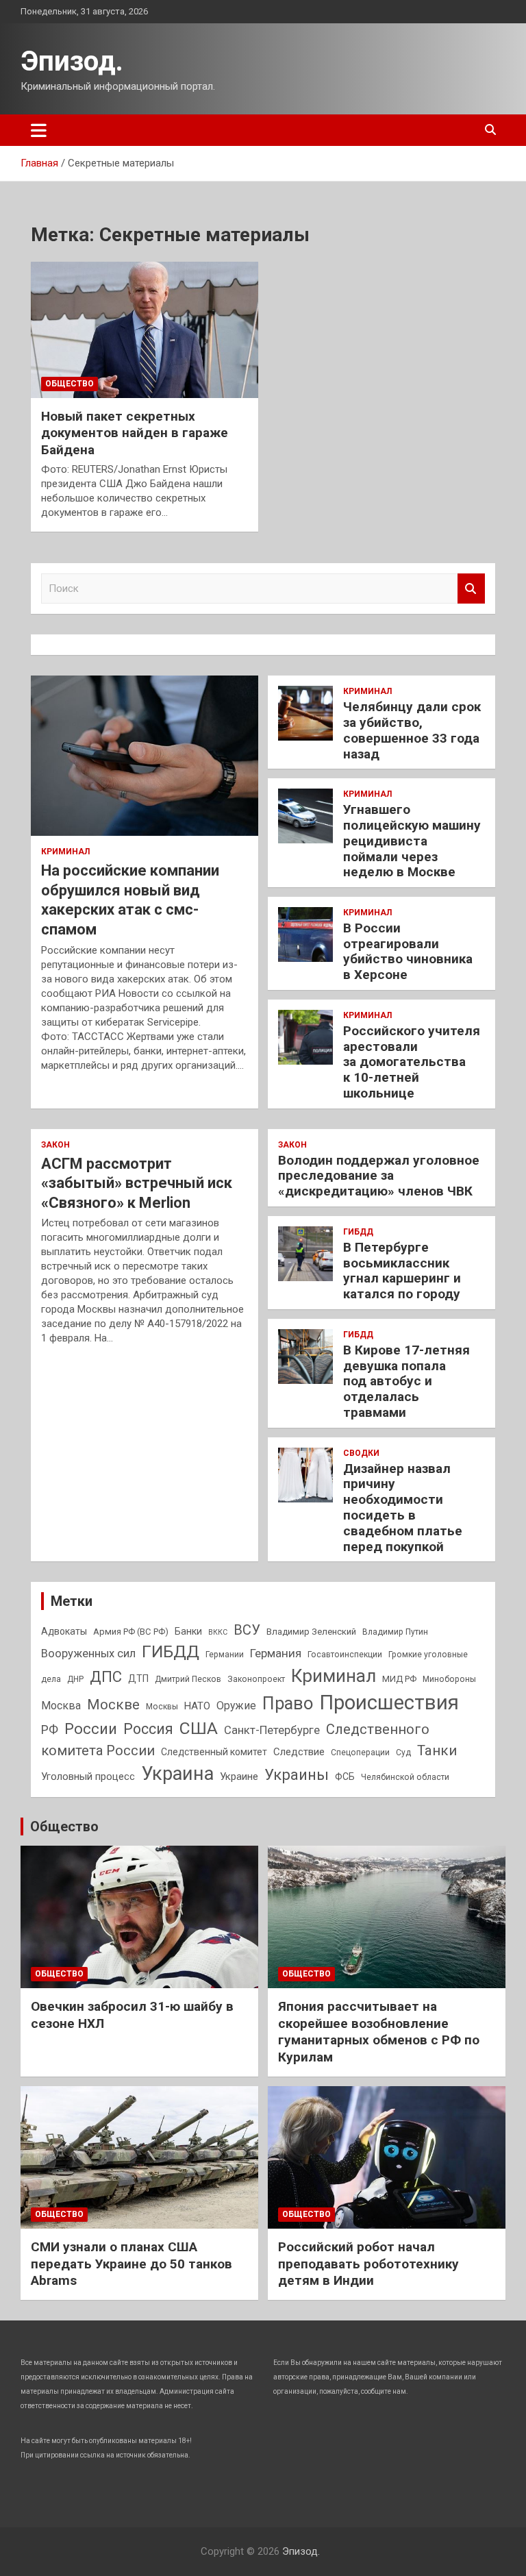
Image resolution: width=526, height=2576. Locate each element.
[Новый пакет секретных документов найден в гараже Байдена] (145, 330)
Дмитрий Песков (188, 1679)
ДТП (138, 1679)
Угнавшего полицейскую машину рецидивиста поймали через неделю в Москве (412, 841)
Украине (239, 1776)
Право (288, 1703)
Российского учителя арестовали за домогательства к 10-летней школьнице (412, 1062)
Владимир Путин (395, 1632)
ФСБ (345, 1776)
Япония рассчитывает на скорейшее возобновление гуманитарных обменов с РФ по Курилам (379, 2032)
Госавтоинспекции (345, 1655)
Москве (113, 1705)
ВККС (218, 1632)
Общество (70, 384)
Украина (177, 1774)
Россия (148, 1729)
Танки (437, 1750)
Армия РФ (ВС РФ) (131, 1632)
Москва (61, 1706)
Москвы (162, 1707)
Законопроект (256, 1679)
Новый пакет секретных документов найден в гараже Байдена (135, 433)
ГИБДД (358, 1232)
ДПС (106, 1676)
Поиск (471, 589)
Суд (403, 1753)
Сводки (361, 1453)
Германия (276, 1653)
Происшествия (389, 1702)
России (91, 1729)
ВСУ (247, 1630)
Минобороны (449, 1679)
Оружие (236, 1706)
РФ (50, 1730)
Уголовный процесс (88, 1776)
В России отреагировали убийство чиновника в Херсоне (408, 951)
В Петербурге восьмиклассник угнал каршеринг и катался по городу (402, 1271)
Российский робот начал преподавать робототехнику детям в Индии (368, 2264)
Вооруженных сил (88, 1654)
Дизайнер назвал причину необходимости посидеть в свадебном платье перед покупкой (403, 1508)
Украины (297, 1774)
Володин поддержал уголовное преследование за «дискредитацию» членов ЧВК (379, 1176)
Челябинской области (405, 1777)
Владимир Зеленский (311, 1632)
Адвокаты (64, 1631)
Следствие (299, 1752)
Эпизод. (72, 61)
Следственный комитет (214, 1752)
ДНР (75, 1679)
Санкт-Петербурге (272, 1730)
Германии (225, 1655)
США (199, 1728)
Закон (55, 1145)
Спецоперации (360, 1753)
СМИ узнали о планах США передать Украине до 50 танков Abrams (131, 2264)
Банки (188, 1631)
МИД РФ (399, 1679)
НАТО (197, 1706)
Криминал (65, 852)
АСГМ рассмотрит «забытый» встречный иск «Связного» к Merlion (137, 1183)
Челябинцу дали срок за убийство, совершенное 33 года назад (412, 730)
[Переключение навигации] (39, 130)
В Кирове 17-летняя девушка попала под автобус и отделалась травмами (406, 1381)
